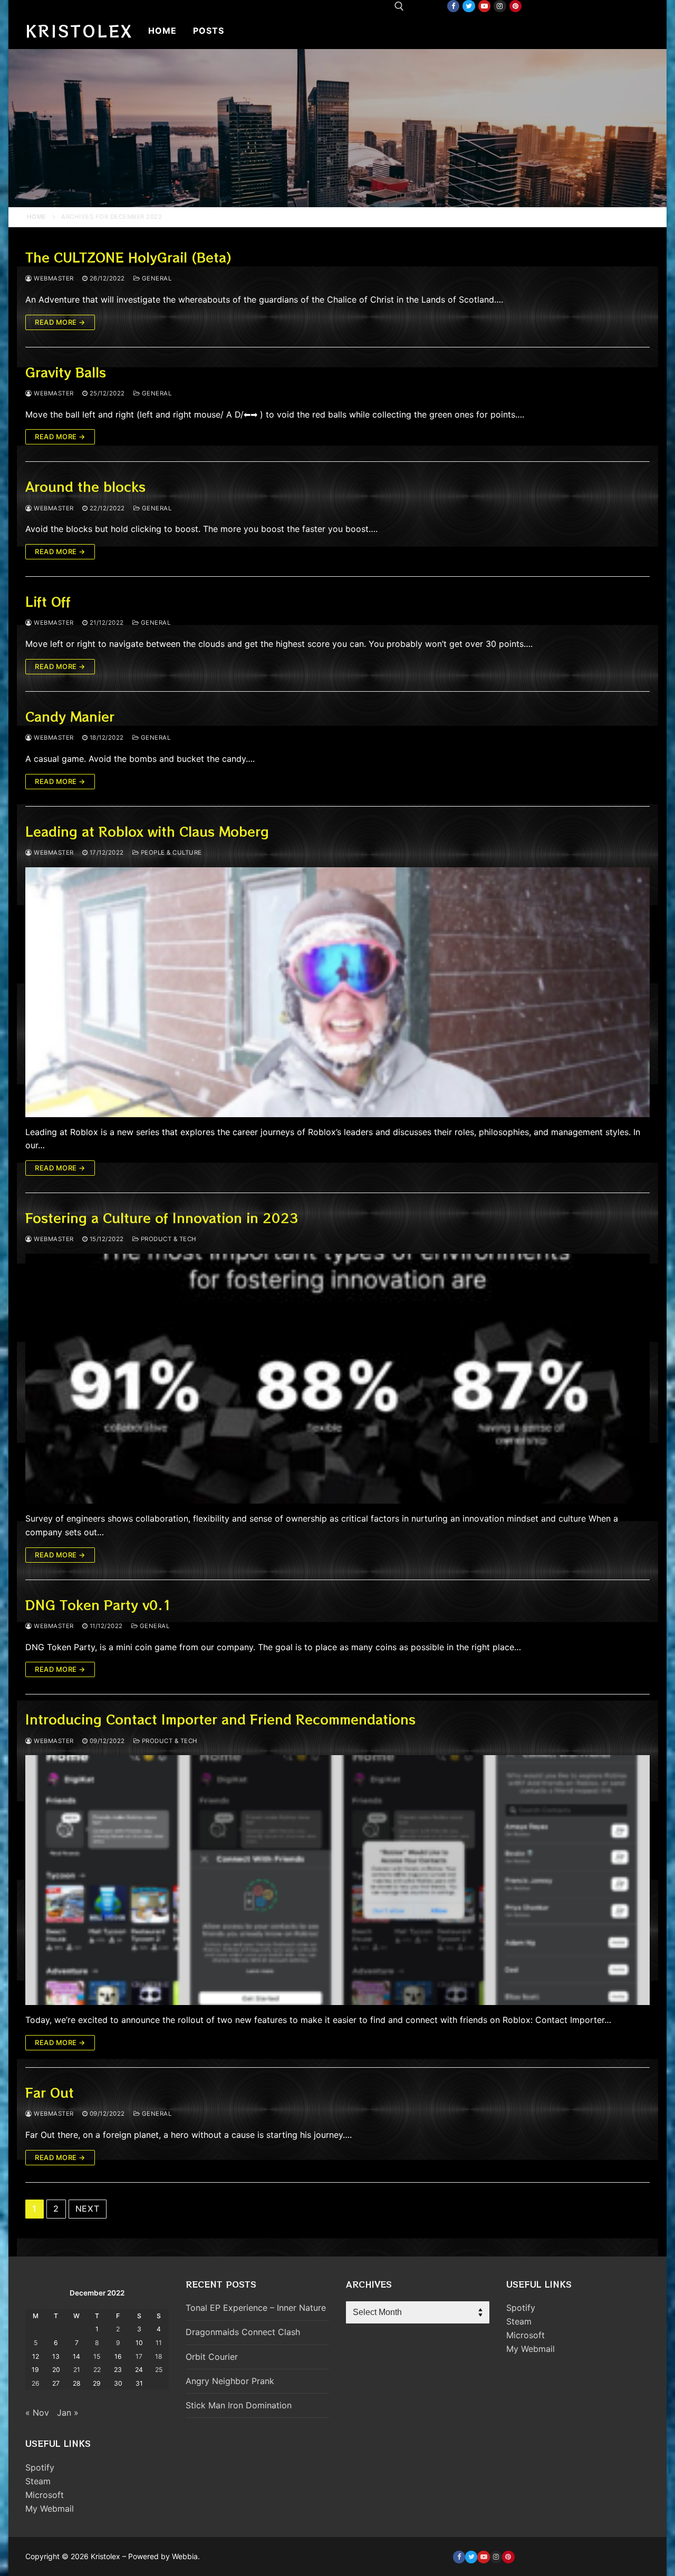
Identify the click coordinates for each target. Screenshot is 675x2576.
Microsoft (45, 2495)
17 (139, 2356)
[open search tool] (399, 6)
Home (37, 217)
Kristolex (79, 31)
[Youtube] (484, 6)
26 (36, 2383)
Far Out (50, 2092)
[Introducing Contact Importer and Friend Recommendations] (337, 1880)
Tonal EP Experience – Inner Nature (256, 2308)
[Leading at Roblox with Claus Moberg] (337, 992)
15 (97, 2356)
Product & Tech (168, 1239)
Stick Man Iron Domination (239, 2405)
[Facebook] (453, 6)
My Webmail (50, 2509)
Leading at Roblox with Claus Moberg (147, 831)
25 (159, 2370)
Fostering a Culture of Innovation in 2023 (162, 1218)
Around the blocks (85, 486)
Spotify (40, 2467)
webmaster (53, 278)
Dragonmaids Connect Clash (243, 2332)
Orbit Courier (212, 2357)
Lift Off (48, 601)
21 (77, 2370)
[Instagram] (500, 6)
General (156, 278)
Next (88, 2209)
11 (159, 2343)
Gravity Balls (66, 372)
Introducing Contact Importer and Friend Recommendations (220, 1719)
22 (97, 2370)
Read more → (60, 322)
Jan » (68, 2413)
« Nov (37, 2413)
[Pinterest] (515, 6)
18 (159, 2356)
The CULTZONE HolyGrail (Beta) (128, 257)
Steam (38, 2481)
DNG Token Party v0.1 (98, 1605)
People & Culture (170, 853)
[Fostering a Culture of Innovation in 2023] (337, 1379)
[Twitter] (469, 6)
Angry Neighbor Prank (230, 2381)
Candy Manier (70, 716)
